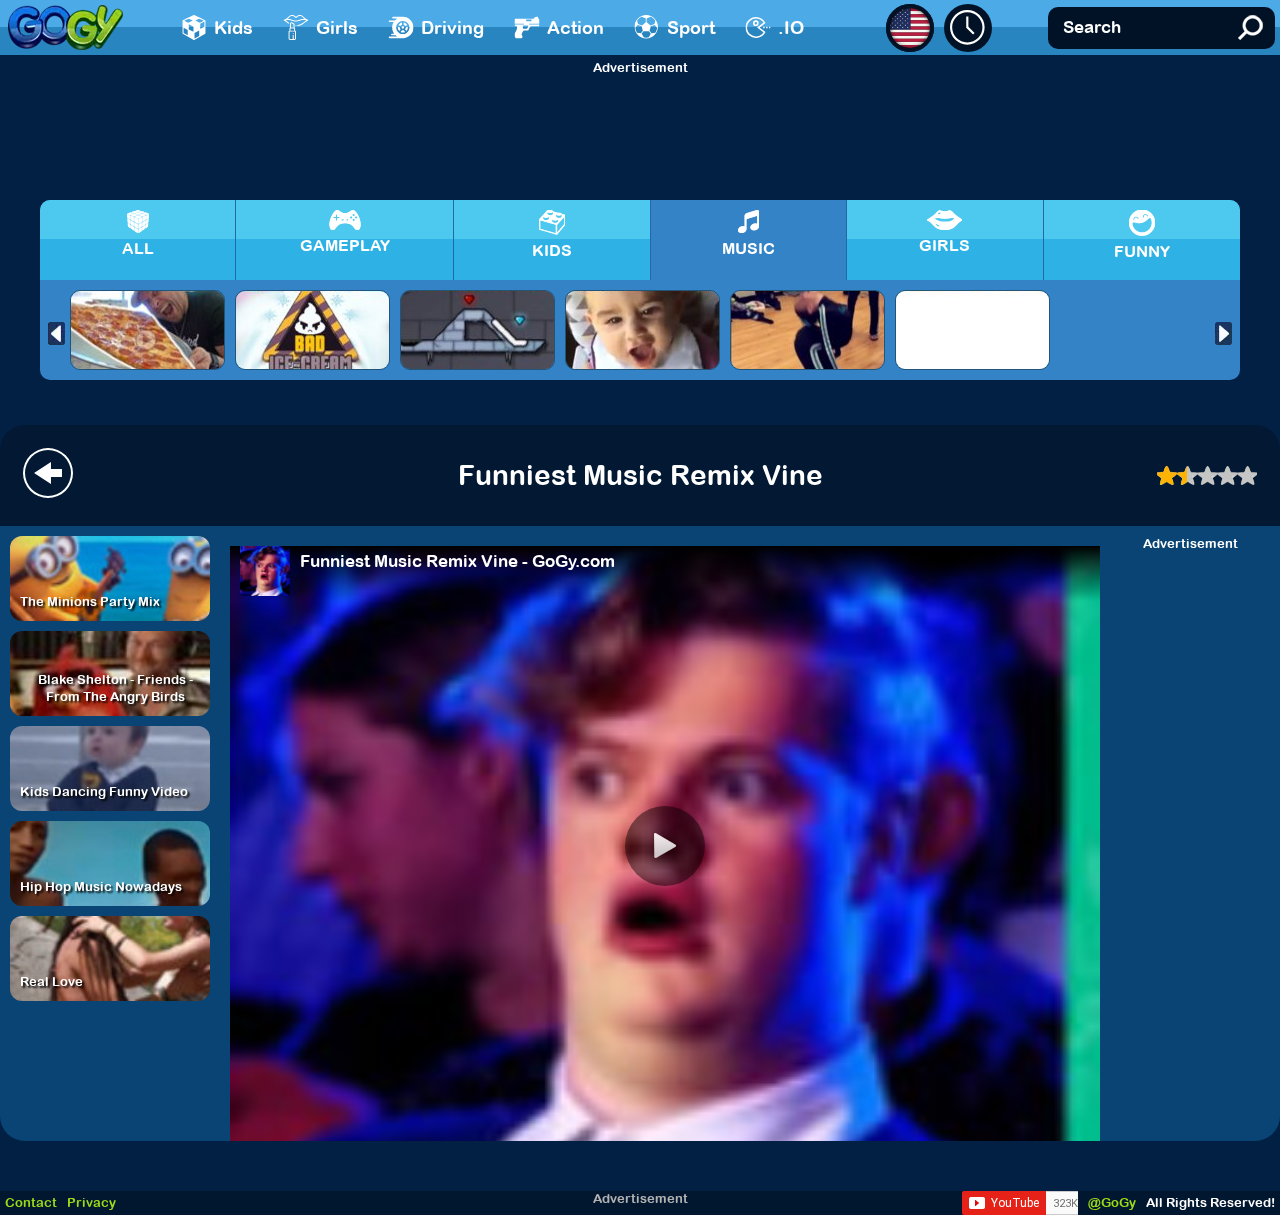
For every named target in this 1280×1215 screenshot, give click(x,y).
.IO (791, 27)
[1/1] (1168, 475)
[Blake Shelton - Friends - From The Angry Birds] (972, 330)
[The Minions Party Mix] (477, 330)
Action (575, 27)
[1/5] (1248, 475)
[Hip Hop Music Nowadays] (807, 330)
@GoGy (1112, 1202)
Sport (691, 27)
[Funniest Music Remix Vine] (312, 330)
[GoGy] (65, 27)
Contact (31, 1202)
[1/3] (1208, 475)
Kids (233, 27)
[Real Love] (642, 330)
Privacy (91, 1202)
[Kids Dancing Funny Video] (147, 330)
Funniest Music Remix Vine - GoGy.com (457, 561)
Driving (452, 27)
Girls (337, 27)
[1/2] (1188, 475)
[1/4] (1228, 475)
